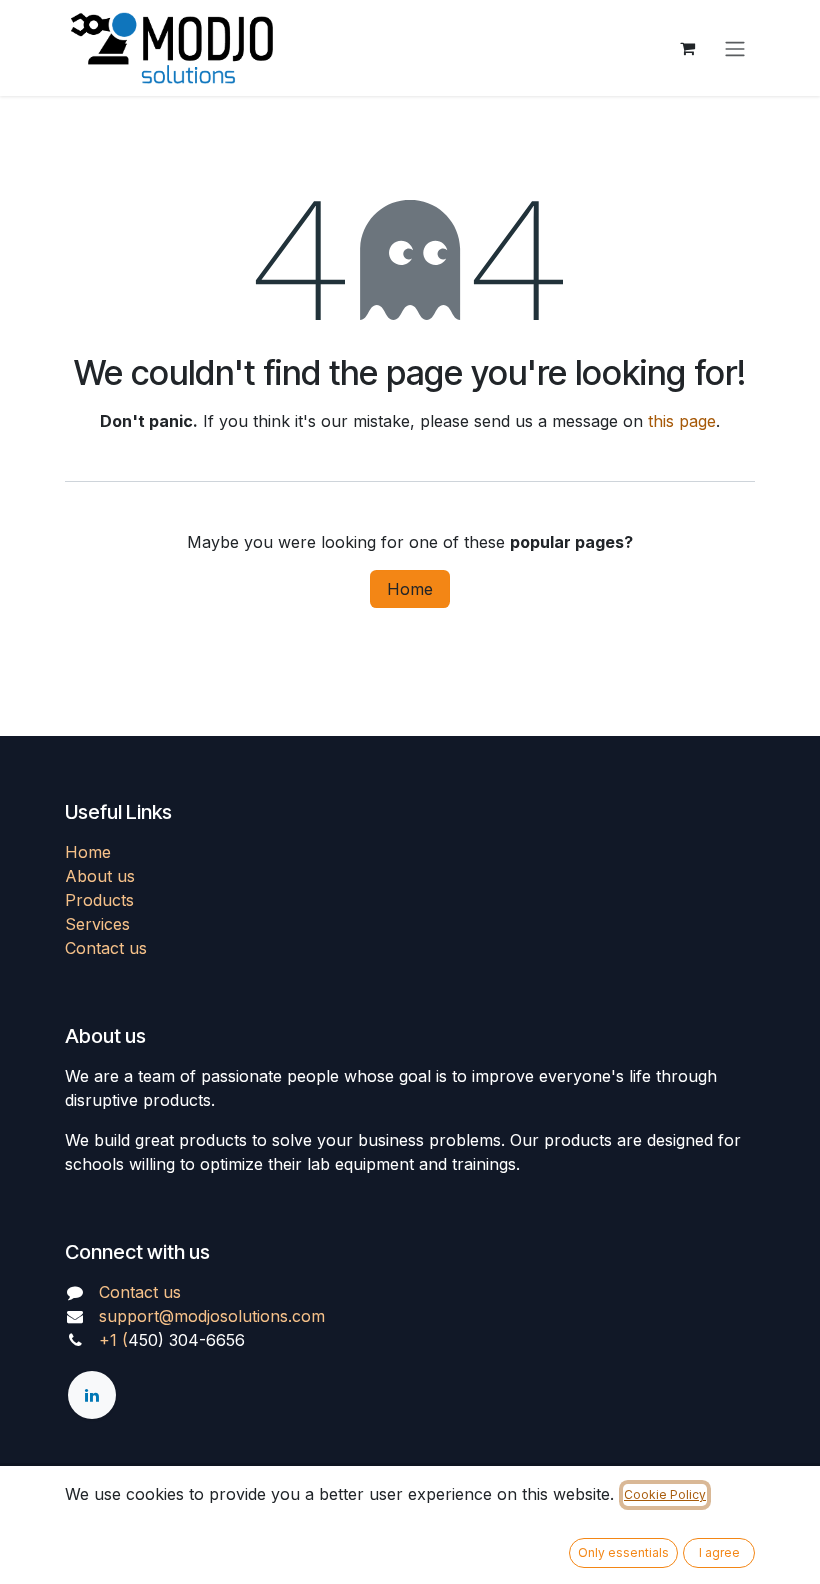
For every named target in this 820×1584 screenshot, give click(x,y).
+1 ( (113, 1340)
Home (410, 589)
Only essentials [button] (623, 1552)
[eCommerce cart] (687, 48)
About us (100, 876)
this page (682, 421)
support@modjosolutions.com (212, 1316)
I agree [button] (719, 1552)
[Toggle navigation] (735, 48)
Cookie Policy (665, 1494)
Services (97, 924)
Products (99, 900)
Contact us (106, 948)
